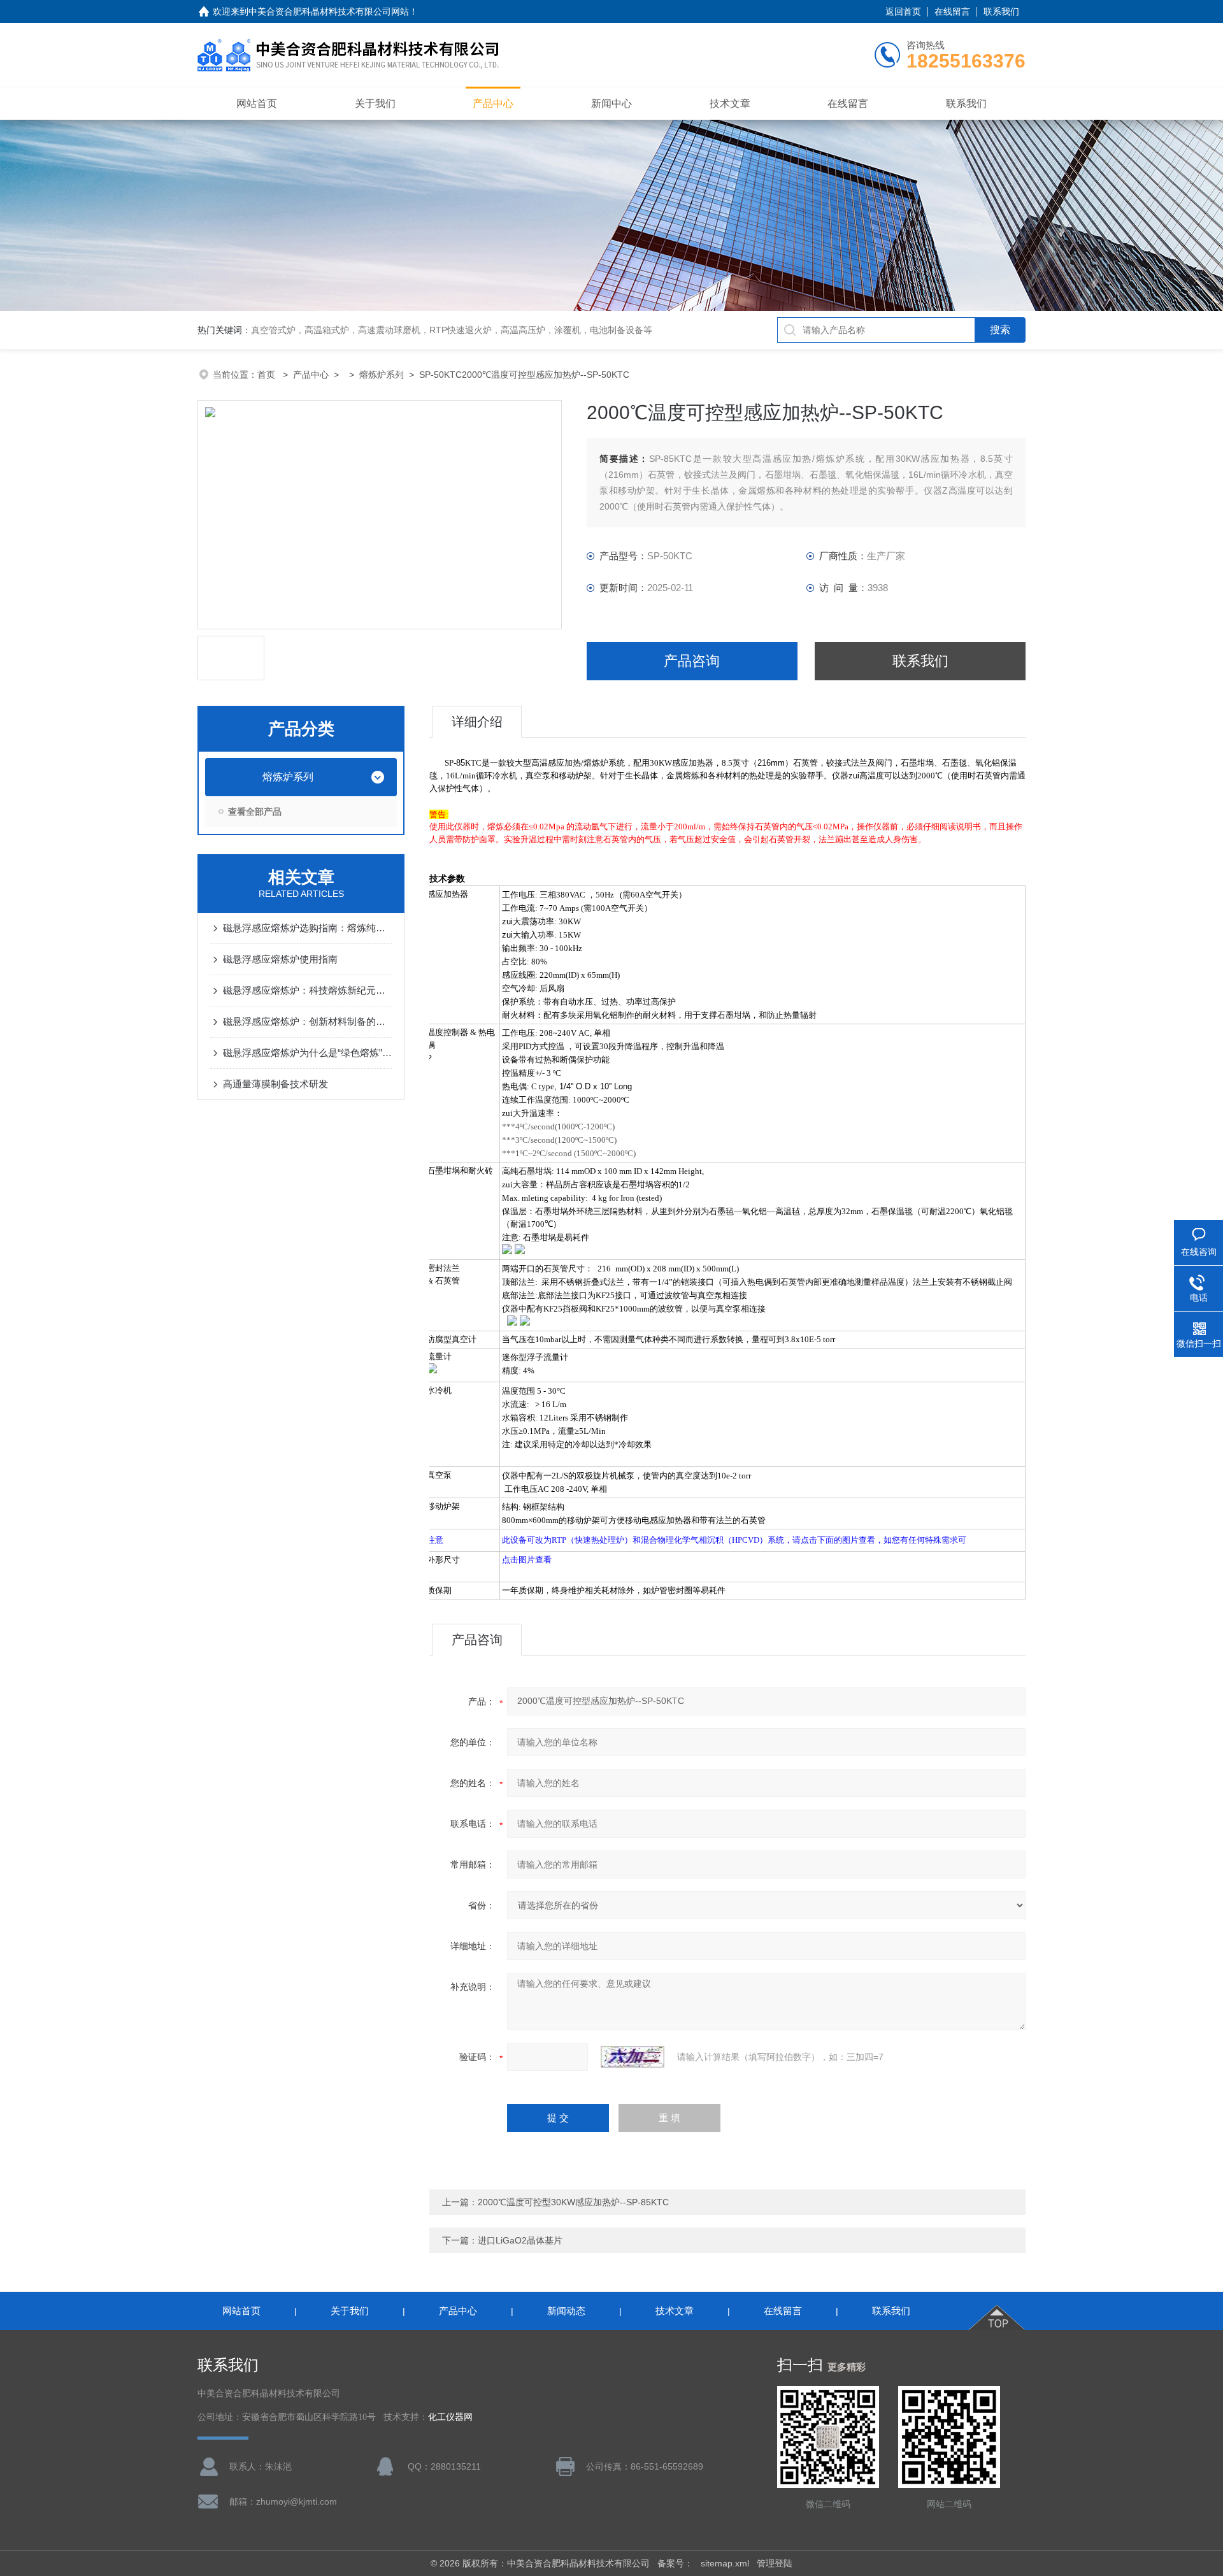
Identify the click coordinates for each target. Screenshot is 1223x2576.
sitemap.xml (725, 2563)
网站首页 (257, 104)
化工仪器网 (450, 2417)
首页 (268, 375)
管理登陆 (775, 2563)
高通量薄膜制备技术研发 (275, 1084)
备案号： (675, 2563)
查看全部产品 (255, 812)
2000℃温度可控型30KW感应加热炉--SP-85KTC (573, 2202)
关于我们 (375, 104)
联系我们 (1001, 11)
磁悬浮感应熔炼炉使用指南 (280, 959)
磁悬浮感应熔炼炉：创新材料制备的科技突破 (307, 1021)
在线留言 (952, 11)
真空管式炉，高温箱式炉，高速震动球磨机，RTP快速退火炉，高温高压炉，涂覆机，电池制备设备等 (452, 330)
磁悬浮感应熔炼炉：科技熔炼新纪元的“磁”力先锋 (307, 990)
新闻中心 (611, 104)
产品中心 (493, 104)
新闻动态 (566, 2311)
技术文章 (730, 104)
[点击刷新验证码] (633, 2057)
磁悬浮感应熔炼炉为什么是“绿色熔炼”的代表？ (307, 1053)
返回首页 (903, 11)
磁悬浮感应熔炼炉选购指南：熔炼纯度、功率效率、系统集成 (307, 928)
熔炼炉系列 (382, 375)
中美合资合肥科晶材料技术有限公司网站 (329, 11)
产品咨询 (692, 661)
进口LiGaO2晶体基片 (520, 2240)
